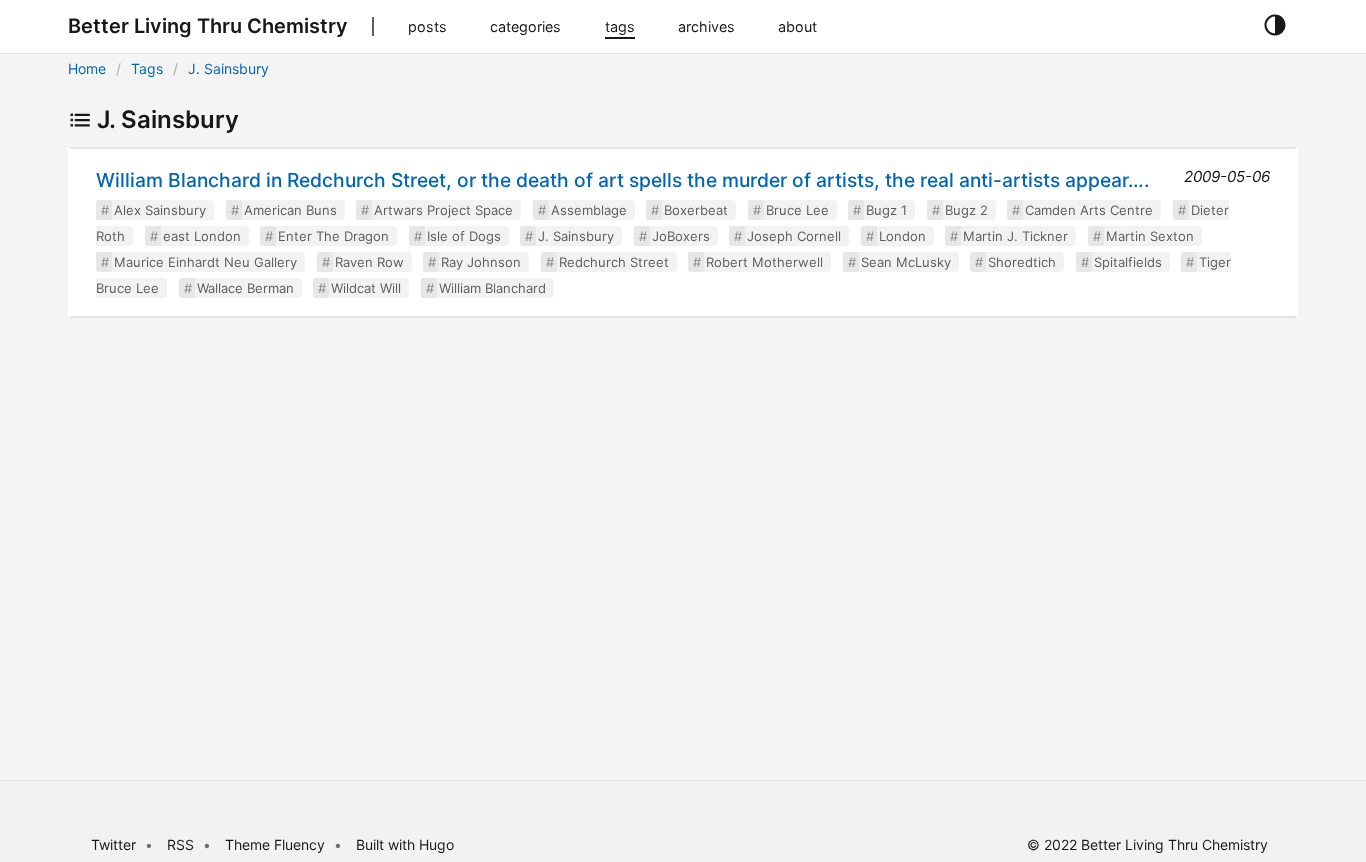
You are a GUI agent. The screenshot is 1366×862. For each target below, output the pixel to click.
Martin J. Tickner (1015, 236)
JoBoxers (681, 236)
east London (202, 236)
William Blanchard (492, 288)
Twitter (113, 844)
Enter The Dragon (333, 236)
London (902, 236)
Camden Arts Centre (1089, 210)
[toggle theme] (1274, 26)
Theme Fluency (277, 844)
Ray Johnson (481, 262)
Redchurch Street (614, 262)
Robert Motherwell (764, 262)
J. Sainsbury (228, 68)
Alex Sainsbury (160, 210)
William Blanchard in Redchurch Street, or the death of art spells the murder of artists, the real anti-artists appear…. (622, 180)
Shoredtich (1022, 262)
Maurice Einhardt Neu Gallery (205, 262)
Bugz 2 (966, 210)
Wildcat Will (366, 288)
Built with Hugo (405, 844)
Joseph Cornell (794, 236)
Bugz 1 (886, 210)
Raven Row (369, 262)
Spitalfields (1128, 262)
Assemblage (589, 210)
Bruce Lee (797, 210)
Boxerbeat (696, 210)
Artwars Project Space (443, 210)
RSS (180, 844)
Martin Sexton (1150, 236)
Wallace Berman (245, 288)
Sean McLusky (906, 262)
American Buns (290, 210)
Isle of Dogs (464, 236)
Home (87, 68)
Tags (147, 68)
